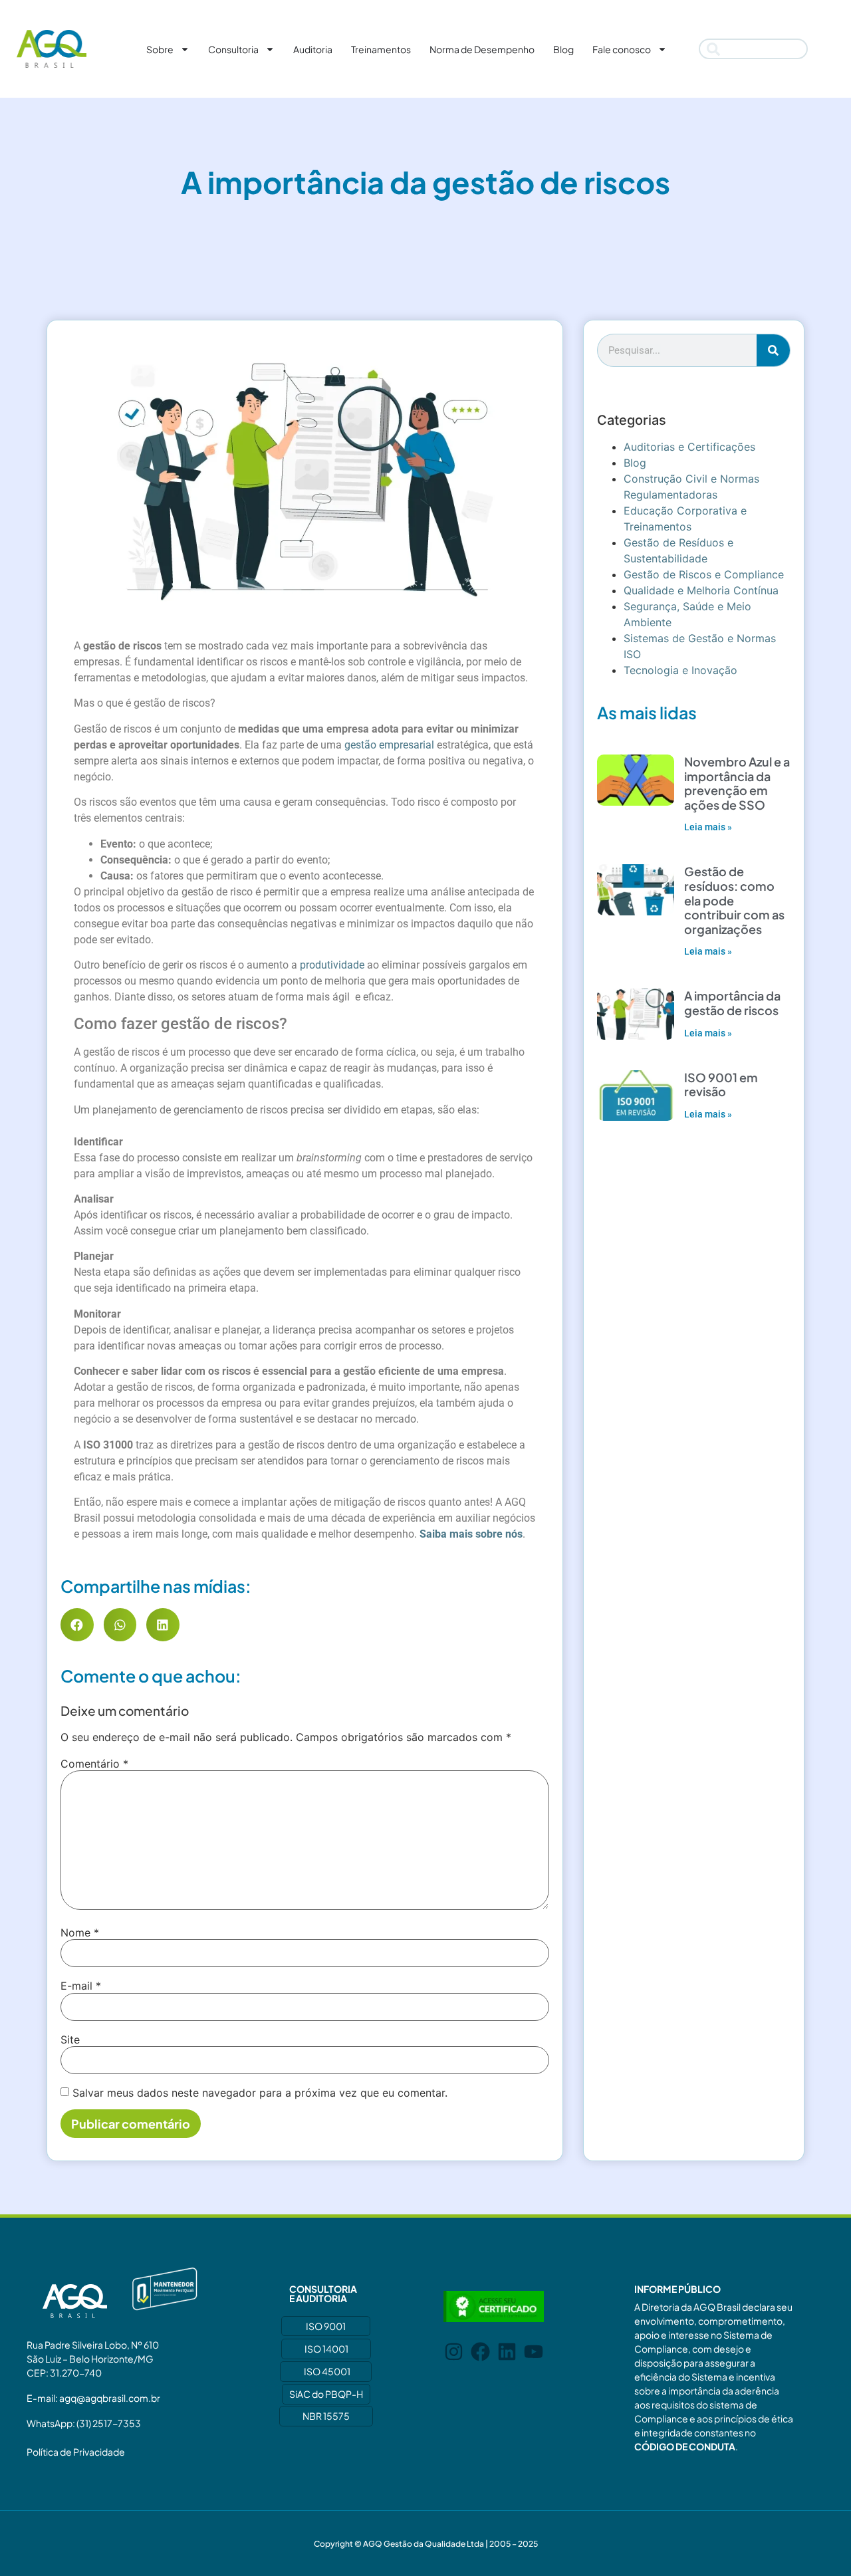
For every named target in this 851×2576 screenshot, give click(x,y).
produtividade (332, 965)
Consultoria (233, 49)
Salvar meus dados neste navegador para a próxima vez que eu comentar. (260, 2093)
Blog (563, 49)
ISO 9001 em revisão (721, 1085)
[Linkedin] (507, 2352)
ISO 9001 (326, 2326)
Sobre (160, 49)
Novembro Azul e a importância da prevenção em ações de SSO (737, 783)
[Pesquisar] (773, 350)
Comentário (94, 1764)
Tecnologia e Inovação (680, 670)
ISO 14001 (326, 2349)
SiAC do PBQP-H (326, 2394)
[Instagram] (454, 2352)
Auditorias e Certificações (689, 447)
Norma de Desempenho (482, 49)
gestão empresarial (389, 745)
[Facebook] (480, 2352)
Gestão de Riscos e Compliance (704, 574)
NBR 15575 (326, 2416)
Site (70, 2040)
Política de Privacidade (76, 2452)
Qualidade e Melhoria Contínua (701, 590)
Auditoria (313, 49)
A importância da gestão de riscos (732, 1003)
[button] (77, 1625)
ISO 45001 (327, 2371)
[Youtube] (534, 2352)
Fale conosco (622, 49)
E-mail (81, 1986)
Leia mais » (708, 827)
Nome (80, 1932)
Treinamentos (381, 49)
